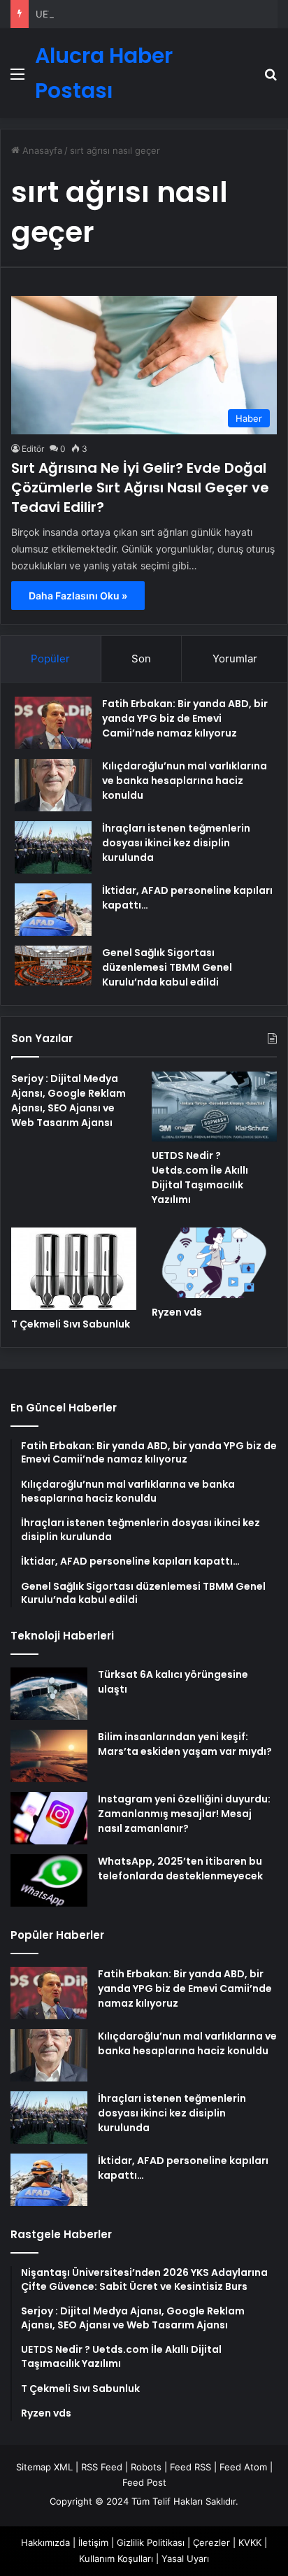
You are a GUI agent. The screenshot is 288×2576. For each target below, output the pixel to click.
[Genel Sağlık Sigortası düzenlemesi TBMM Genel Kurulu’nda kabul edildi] (53, 966)
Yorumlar (235, 659)
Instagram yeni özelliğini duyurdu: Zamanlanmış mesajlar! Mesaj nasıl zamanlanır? (184, 1814)
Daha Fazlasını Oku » (78, 596)
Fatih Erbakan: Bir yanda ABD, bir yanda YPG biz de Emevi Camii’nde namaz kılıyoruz (185, 718)
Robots (146, 2467)
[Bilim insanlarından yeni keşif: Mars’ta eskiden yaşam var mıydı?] (49, 1756)
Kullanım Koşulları (116, 2559)
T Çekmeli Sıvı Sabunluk (71, 1324)
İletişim (93, 2542)
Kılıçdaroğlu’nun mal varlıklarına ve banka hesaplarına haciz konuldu (185, 781)
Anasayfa (41, 150)
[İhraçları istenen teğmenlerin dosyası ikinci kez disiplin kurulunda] (53, 847)
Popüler (50, 659)
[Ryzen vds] (214, 1263)
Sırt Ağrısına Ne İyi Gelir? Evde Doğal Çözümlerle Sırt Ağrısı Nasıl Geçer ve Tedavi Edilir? (140, 488)
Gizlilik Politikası (151, 2542)
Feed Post (144, 2482)
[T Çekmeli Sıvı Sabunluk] (74, 1268)
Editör (33, 449)
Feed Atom (243, 2467)
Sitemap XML (44, 2467)
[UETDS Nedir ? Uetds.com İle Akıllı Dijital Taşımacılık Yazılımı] (214, 1107)
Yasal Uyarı (185, 2559)
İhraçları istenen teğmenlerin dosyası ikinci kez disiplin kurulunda (176, 843)
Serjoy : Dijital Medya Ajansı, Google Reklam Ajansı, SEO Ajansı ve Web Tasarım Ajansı (69, 1101)
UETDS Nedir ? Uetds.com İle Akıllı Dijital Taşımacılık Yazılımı (200, 1177)
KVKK (250, 2542)
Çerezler (211, 2542)
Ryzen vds (177, 1312)
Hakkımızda (45, 2542)
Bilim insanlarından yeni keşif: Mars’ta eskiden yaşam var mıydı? (185, 1744)
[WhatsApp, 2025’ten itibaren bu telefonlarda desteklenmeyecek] (49, 1880)
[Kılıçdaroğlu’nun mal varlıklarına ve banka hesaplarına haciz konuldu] (53, 785)
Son (141, 659)
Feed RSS (190, 2467)
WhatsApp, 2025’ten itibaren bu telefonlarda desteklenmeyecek (180, 1869)
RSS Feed (102, 2467)
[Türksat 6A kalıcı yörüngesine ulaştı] (49, 1694)
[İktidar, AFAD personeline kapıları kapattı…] (53, 910)
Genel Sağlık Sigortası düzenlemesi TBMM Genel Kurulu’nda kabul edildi (167, 967)
